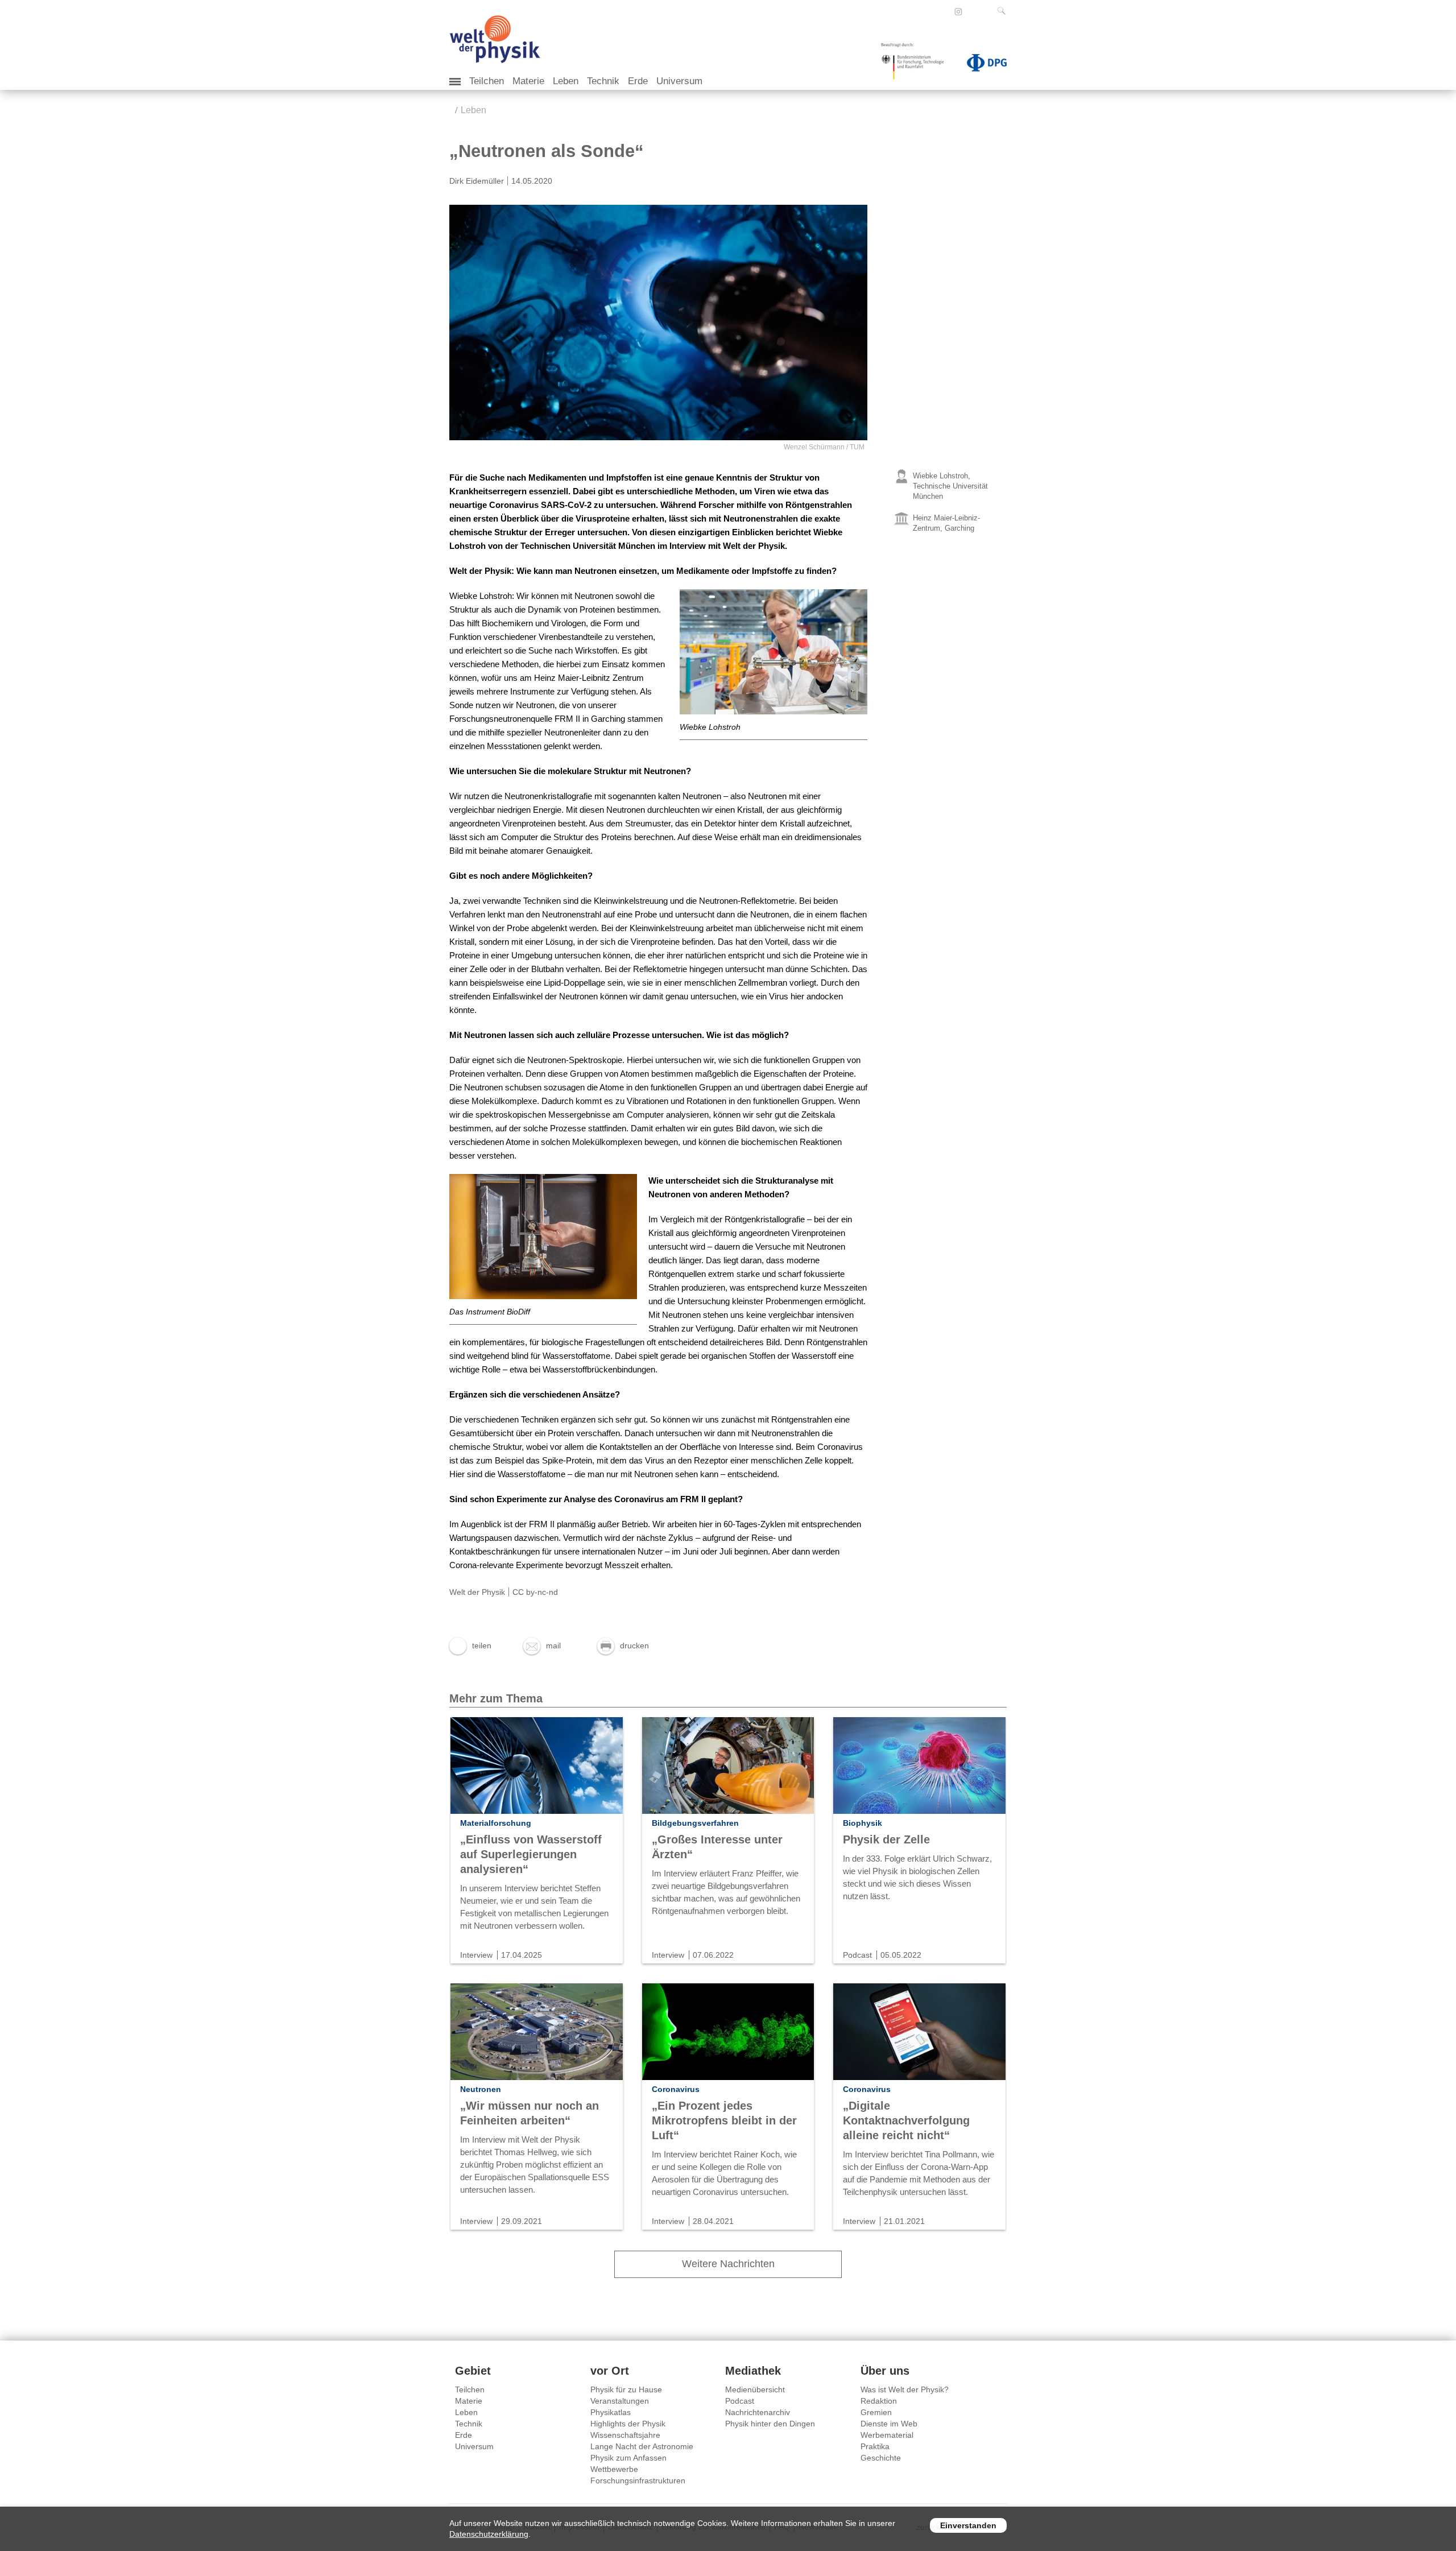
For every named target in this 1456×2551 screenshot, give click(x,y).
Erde (638, 81)
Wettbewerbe (614, 2469)
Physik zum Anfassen (628, 2458)
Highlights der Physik (628, 2424)
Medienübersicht (755, 2389)
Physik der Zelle (886, 1839)
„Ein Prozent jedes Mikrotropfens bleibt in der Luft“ (724, 2120)
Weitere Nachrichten (728, 2264)
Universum (679, 81)
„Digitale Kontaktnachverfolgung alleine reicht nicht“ (906, 2120)
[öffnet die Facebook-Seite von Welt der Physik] (943, 11)
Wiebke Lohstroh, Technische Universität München (950, 486)
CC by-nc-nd (535, 1592)
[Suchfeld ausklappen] (1004, 11)
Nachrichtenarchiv (758, 2412)
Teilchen (487, 81)
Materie (528, 81)
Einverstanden (968, 2525)
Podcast (740, 2401)
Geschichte (881, 2458)
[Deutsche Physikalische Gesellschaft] (981, 65)
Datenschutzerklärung (489, 2534)
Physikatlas (611, 2412)
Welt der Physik (477, 1592)
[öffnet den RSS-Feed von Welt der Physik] (974, 11)
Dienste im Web (889, 2424)
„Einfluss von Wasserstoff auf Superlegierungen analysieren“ (531, 1854)
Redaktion (879, 2401)
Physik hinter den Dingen (770, 2424)
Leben (566, 81)
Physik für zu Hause (626, 2389)
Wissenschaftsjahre (625, 2435)
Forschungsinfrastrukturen (638, 2480)
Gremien (876, 2412)
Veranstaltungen (620, 2401)
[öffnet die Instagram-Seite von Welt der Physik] (958, 12)
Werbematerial (887, 2435)
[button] (470, 1645)
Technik (603, 81)
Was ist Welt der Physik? (905, 2389)
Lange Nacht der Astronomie (642, 2446)
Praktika (875, 2446)
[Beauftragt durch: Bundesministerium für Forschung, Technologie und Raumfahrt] (917, 65)
